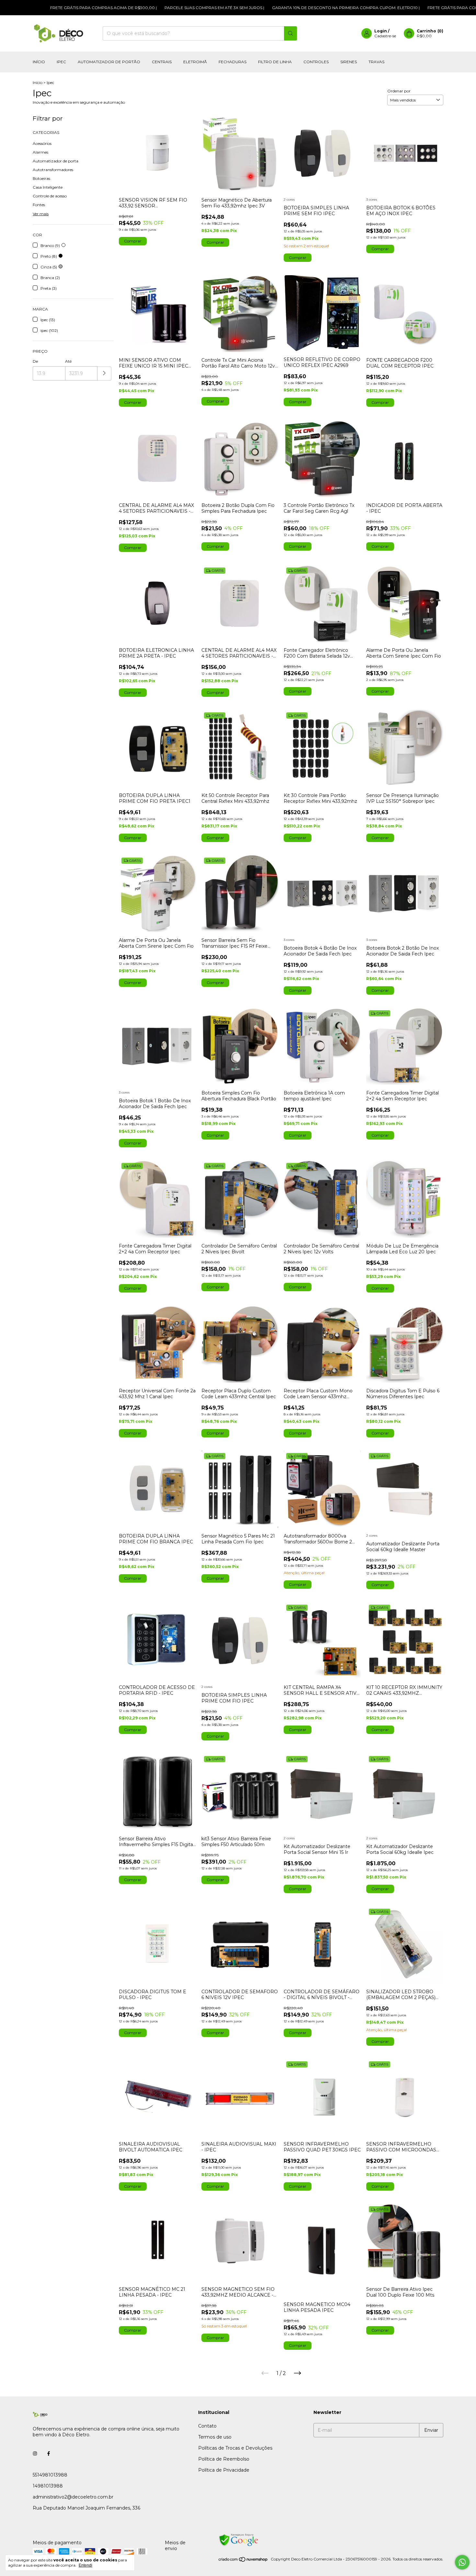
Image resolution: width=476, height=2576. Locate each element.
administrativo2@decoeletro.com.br (73, 2497)
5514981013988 (50, 2475)
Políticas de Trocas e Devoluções (235, 2448)
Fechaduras (232, 62)
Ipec (61, 62)
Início (39, 62)
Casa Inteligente (48, 187)
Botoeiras (41, 178)
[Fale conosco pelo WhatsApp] (462, 2562)
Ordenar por (399, 91)
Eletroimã (195, 62)
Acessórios (42, 143)
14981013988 (48, 2486)
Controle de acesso (50, 196)
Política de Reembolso (224, 2459)
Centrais (162, 62)
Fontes (39, 205)
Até (68, 361)
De (35, 361)
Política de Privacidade (224, 2470)
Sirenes (349, 62)
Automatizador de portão (109, 62)
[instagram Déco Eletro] (35, 2453)
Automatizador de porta (56, 161)
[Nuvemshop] (243, 2561)
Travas (376, 62)
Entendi (85, 2565)
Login (381, 31)
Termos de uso (215, 2437)
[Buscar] (290, 33)
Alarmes (40, 152)
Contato (207, 2426)
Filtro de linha (275, 62)
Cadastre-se (385, 36)
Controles (316, 62)
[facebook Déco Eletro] (49, 2453)
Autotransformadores (53, 170)
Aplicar (104, 374)
